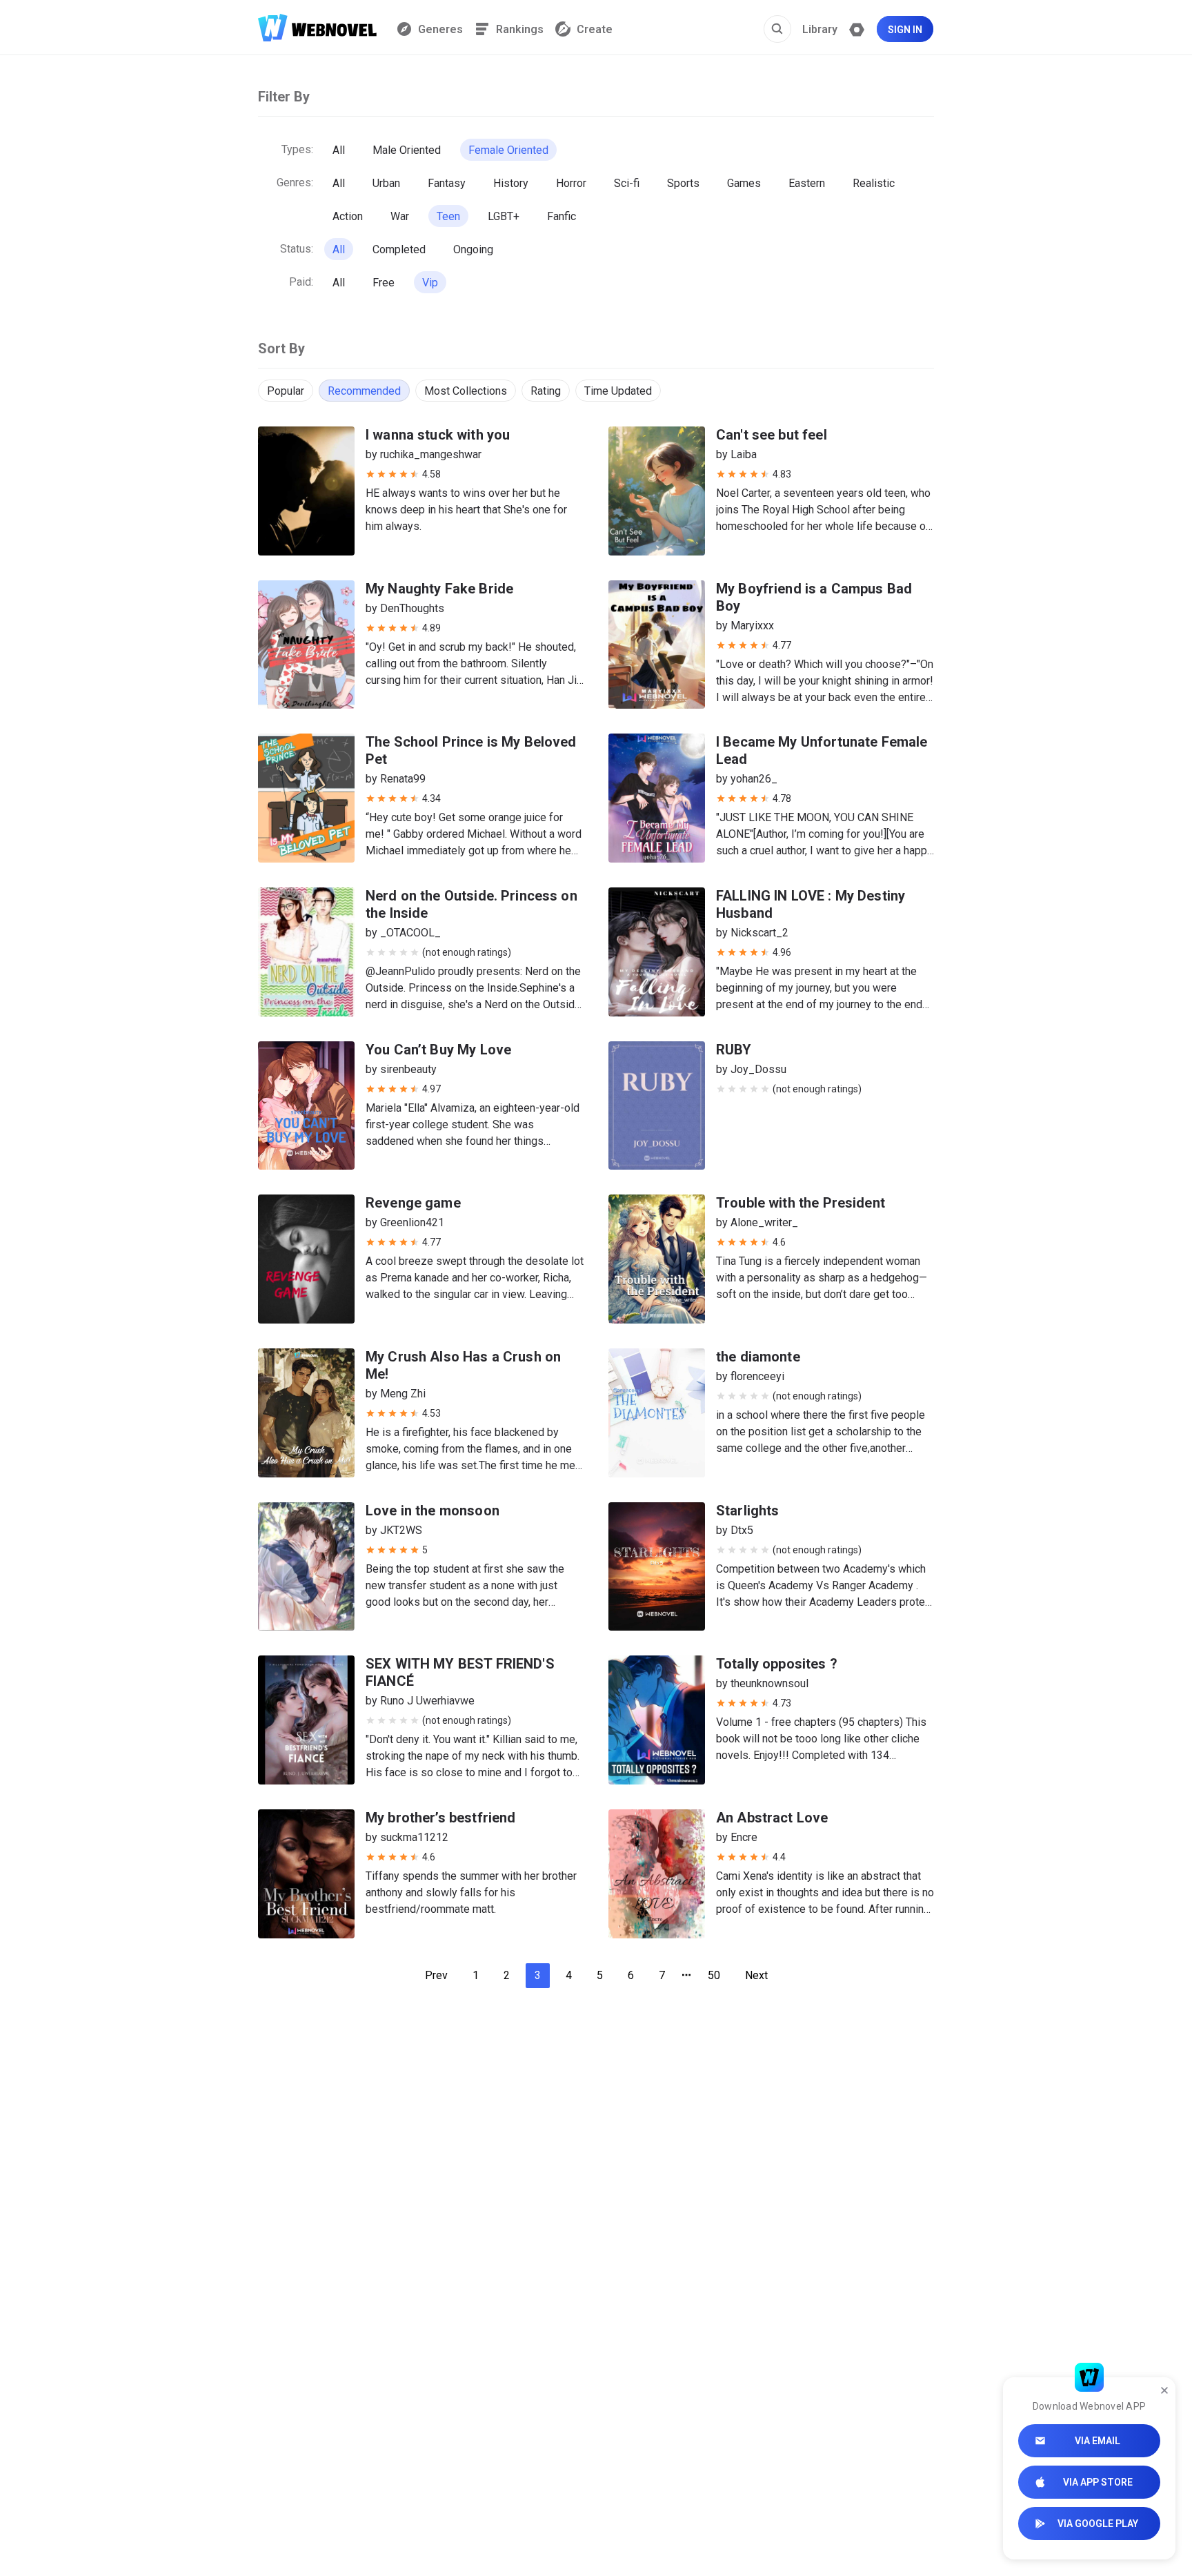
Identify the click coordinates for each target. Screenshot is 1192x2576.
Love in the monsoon (433, 1511)
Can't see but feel (772, 435)
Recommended (364, 391)
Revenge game (413, 1203)
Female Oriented (508, 150)
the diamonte (758, 1357)
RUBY (734, 1050)
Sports (683, 183)
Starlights (748, 1511)
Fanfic (562, 216)
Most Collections (466, 391)
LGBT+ (504, 216)
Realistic (874, 183)
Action (348, 216)
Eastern (807, 183)
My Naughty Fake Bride (439, 589)
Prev (436, 1975)
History (511, 183)
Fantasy (447, 183)
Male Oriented (407, 150)
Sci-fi (627, 183)
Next (756, 1975)
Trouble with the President (801, 1203)
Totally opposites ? (777, 1664)
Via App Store (1098, 2482)
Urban (386, 183)
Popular (286, 391)
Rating (546, 391)
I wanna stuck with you (438, 435)
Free (384, 283)
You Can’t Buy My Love (438, 1050)
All (339, 150)
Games (744, 183)
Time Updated (618, 391)
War (400, 216)
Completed (399, 249)
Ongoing (473, 249)
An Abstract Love (772, 1818)
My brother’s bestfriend (440, 1818)
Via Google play (1098, 2524)
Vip (430, 283)
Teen (448, 216)
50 (714, 1975)
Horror (571, 183)
